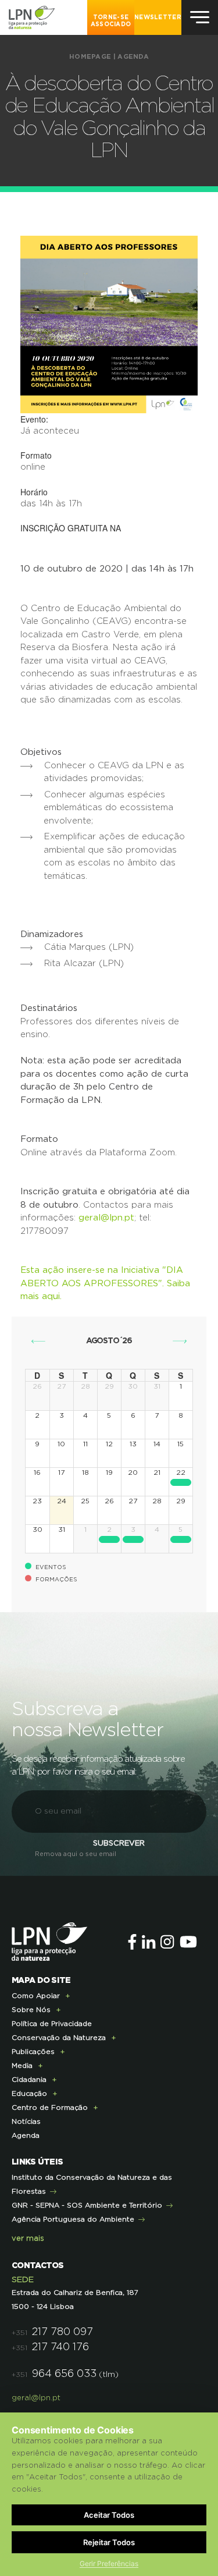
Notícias (26, 2121)
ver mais (28, 2239)
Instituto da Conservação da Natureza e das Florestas (92, 2184)
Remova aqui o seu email (76, 1854)
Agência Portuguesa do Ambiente (73, 2219)
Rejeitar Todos (109, 2542)
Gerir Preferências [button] (109, 2563)
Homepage (90, 57)
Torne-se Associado (111, 21)
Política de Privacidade (52, 2024)
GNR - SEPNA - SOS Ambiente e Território (87, 2205)
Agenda (133, 57)
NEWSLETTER (158, 17)
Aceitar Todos (109, 2515)
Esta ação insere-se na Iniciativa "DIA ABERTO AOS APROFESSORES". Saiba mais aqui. (105, 1283)
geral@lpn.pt (106, 1218)
